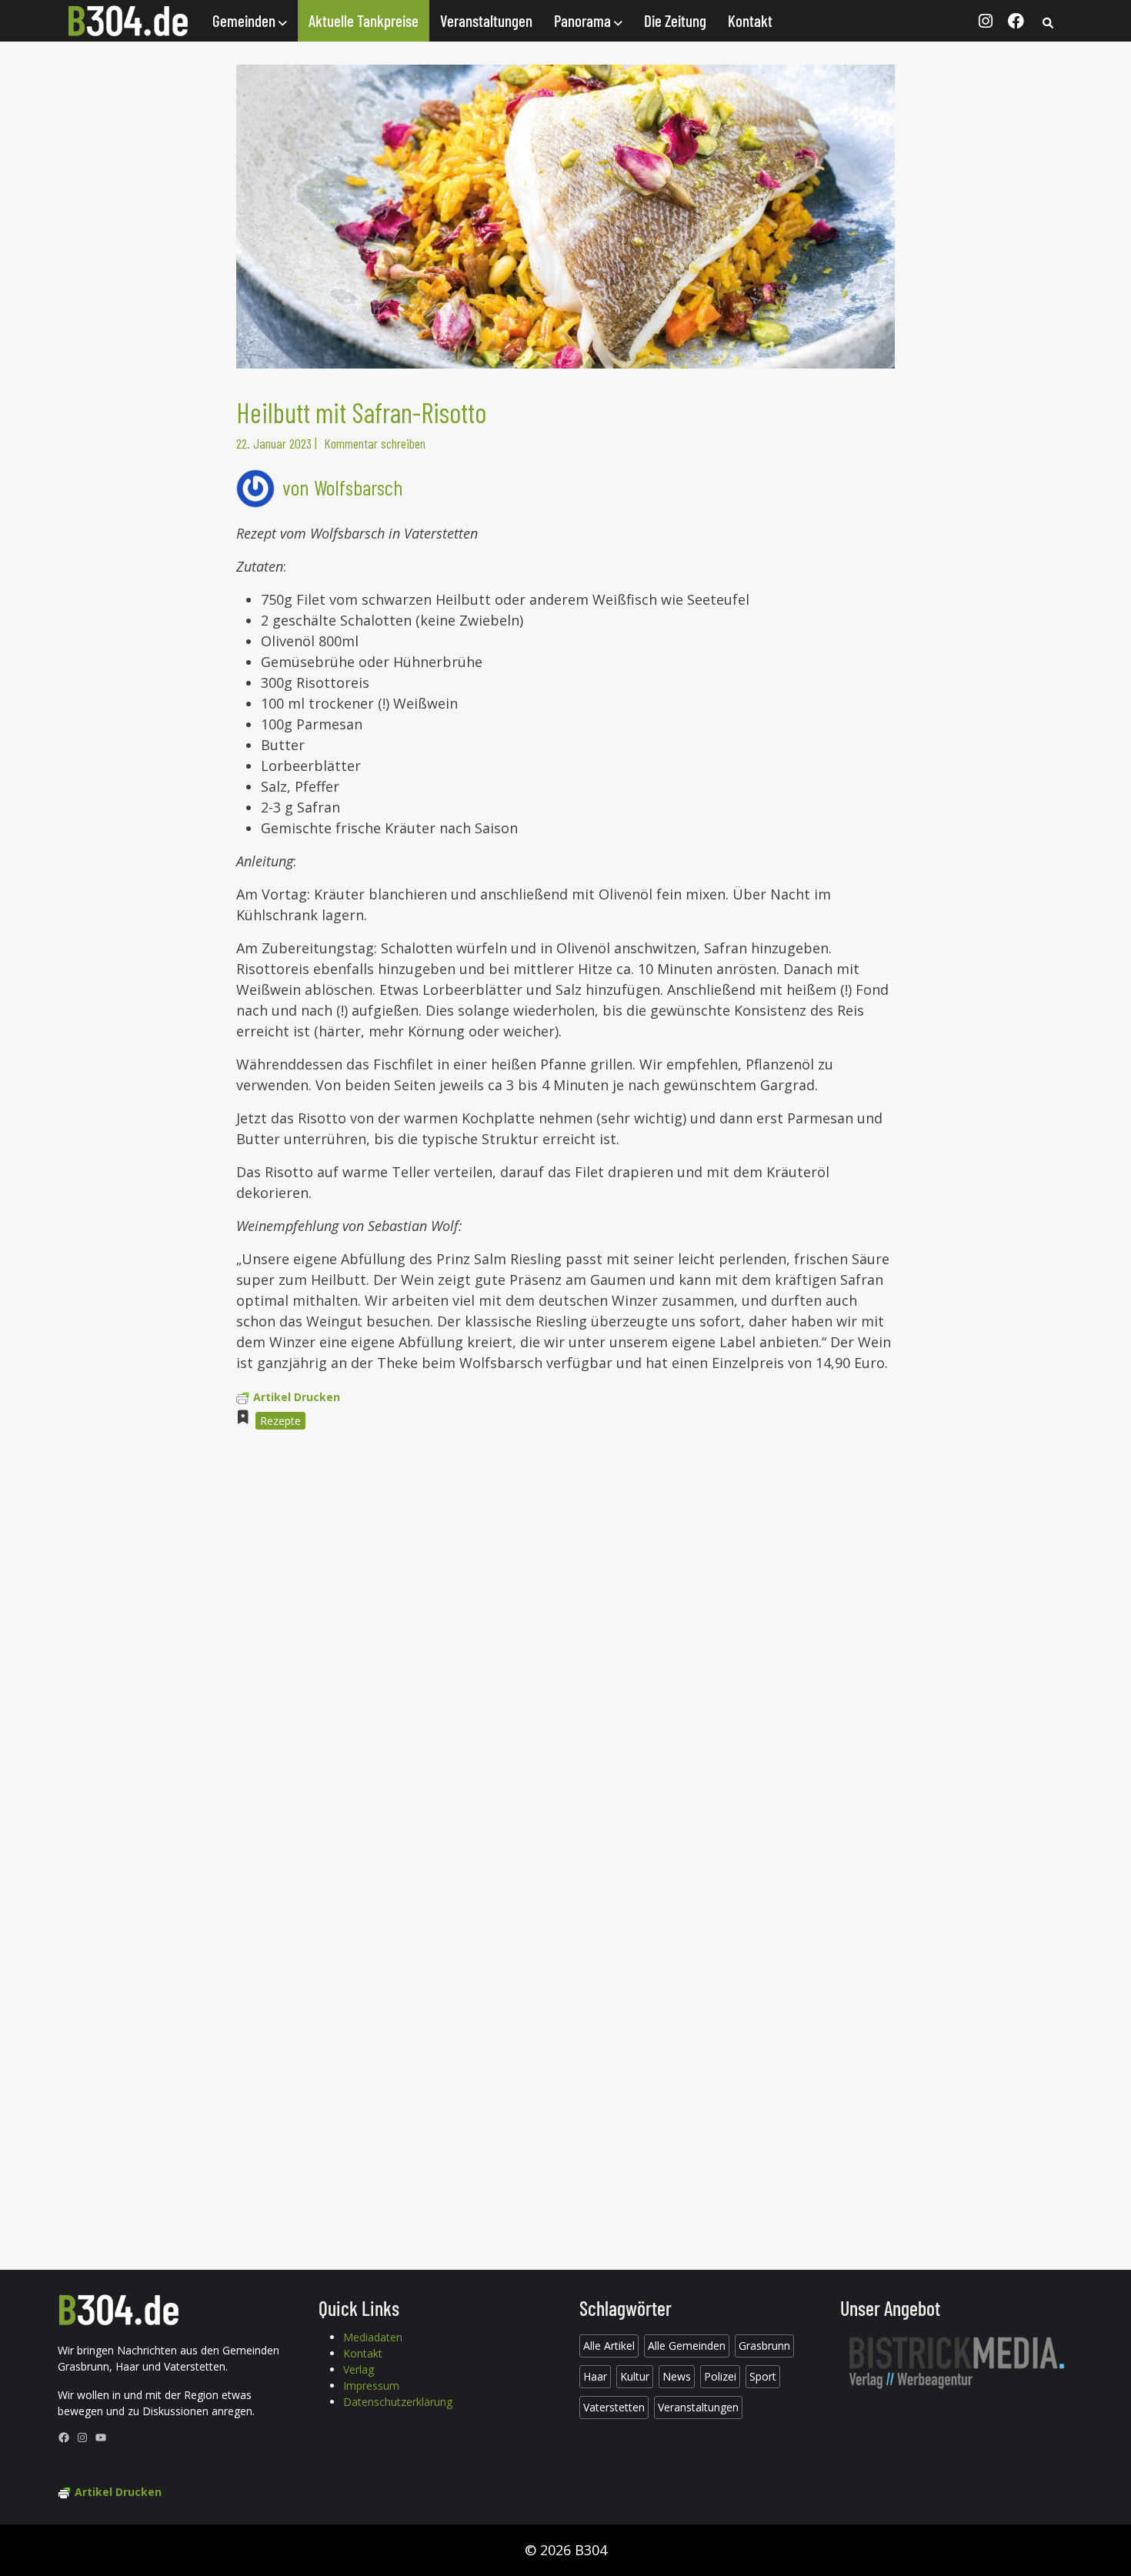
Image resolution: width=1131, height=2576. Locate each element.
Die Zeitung (675, 20)
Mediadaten (373, 2337)
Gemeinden (245, 20)
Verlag (359, 2369)
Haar (595, 2376)
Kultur (635, 2376)
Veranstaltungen (486, 20)
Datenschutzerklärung (398, 2402)
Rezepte (280, 1421)
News (677, 2376)
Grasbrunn (764, 2346)
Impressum (371, 2386)
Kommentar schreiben (375, 443)
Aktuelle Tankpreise (364, 20)
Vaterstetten (614, 2407)
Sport (763, 2376)
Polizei (720, 2376)
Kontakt (750, 20)
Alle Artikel (609, 2346)
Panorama (584, 20)
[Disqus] (565, 1650)
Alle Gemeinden (687, 2346)
